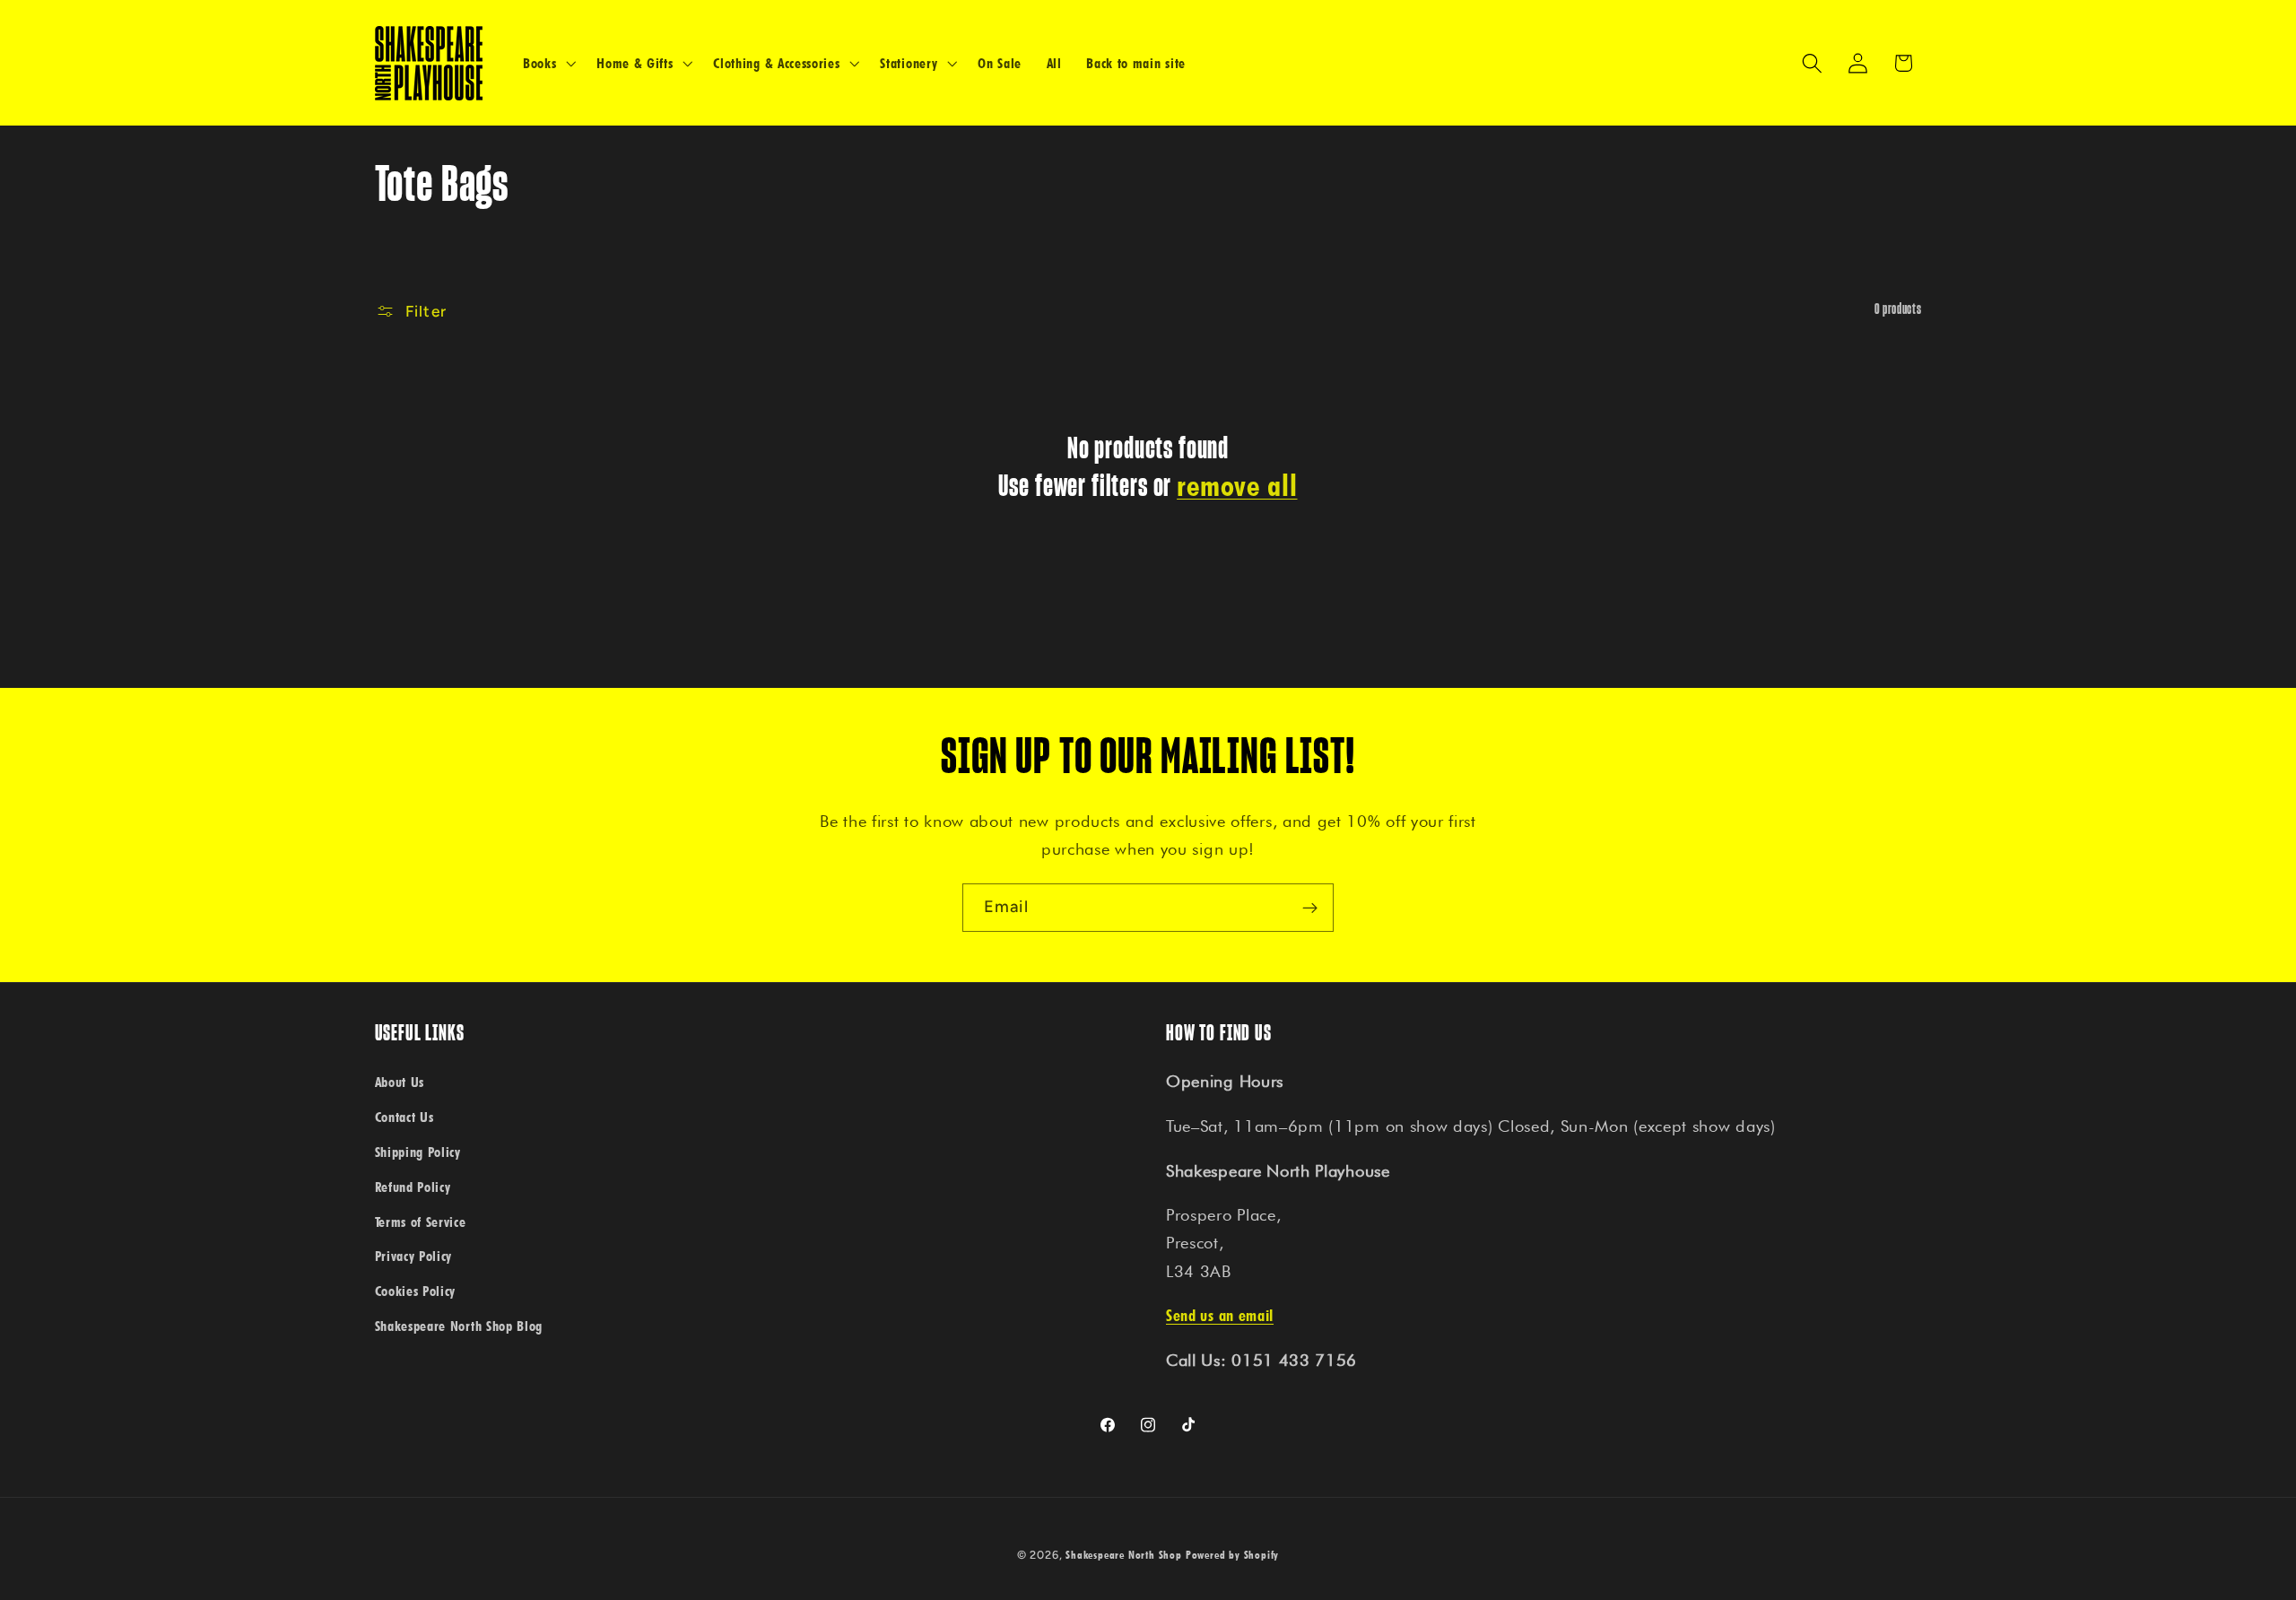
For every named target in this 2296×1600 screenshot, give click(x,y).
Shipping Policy (418, 1152)
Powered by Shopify (1233, 1555)
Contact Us (404, 1117)
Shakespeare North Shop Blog (459, 1326)
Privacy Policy (414, 1256)
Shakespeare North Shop (1124, 1555)
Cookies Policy (416, 1291)
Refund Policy (413, 1187)
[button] (547, 63)
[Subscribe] (1310, 908)
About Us (400, 1082)
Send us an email (1220, 1315)
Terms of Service (421, 1222)
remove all (1237, 485)
